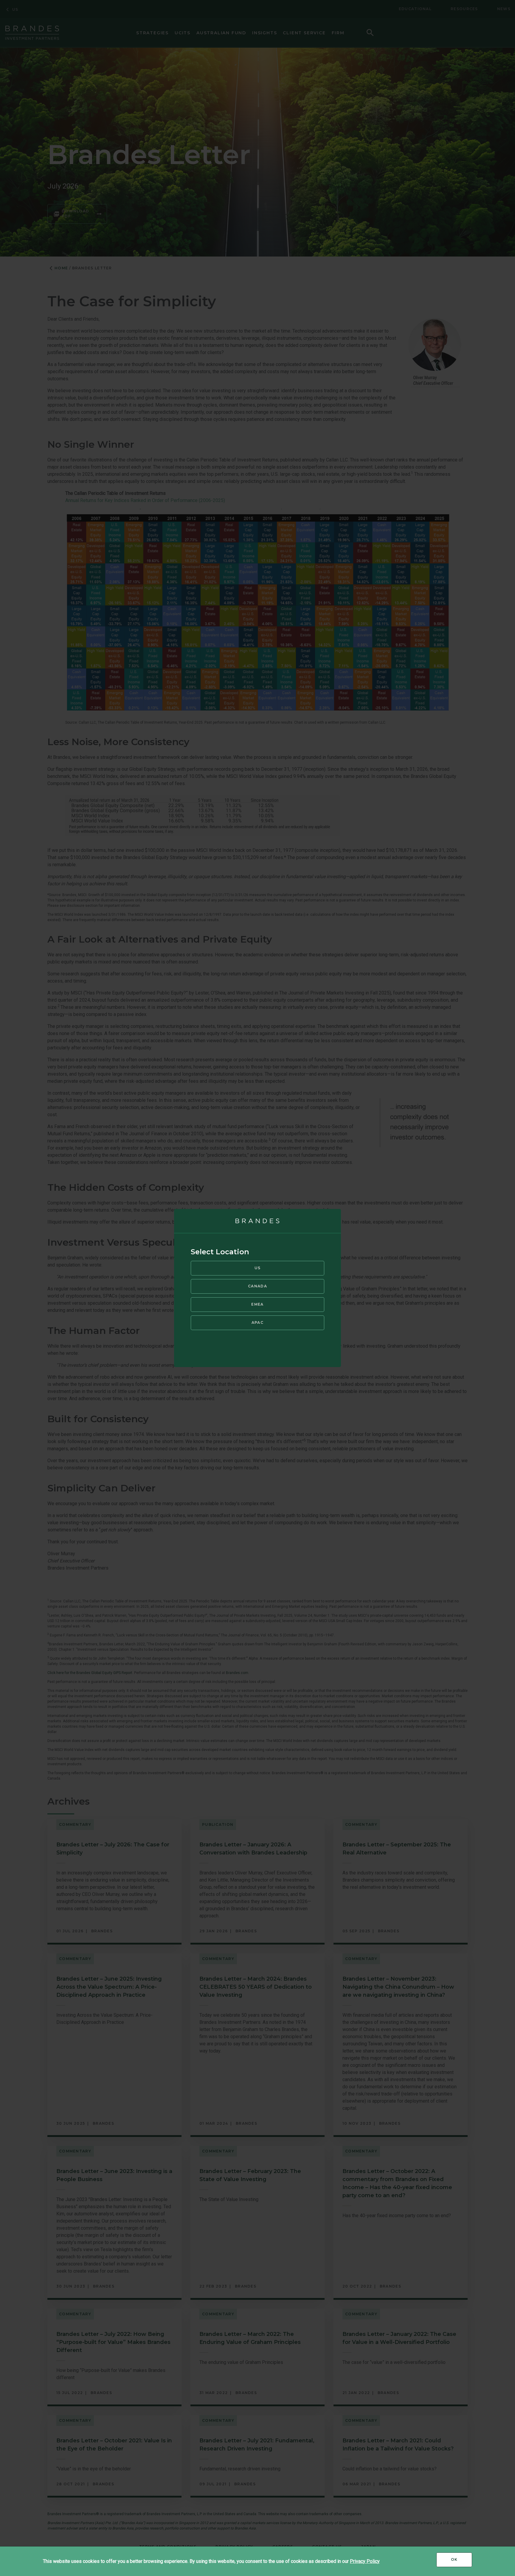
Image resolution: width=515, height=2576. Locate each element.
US (258, 1268)
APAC (257, 1322)
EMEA (257, 1304)
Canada (257, 1286)
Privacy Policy (365, 2561)
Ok (462, 2562)
